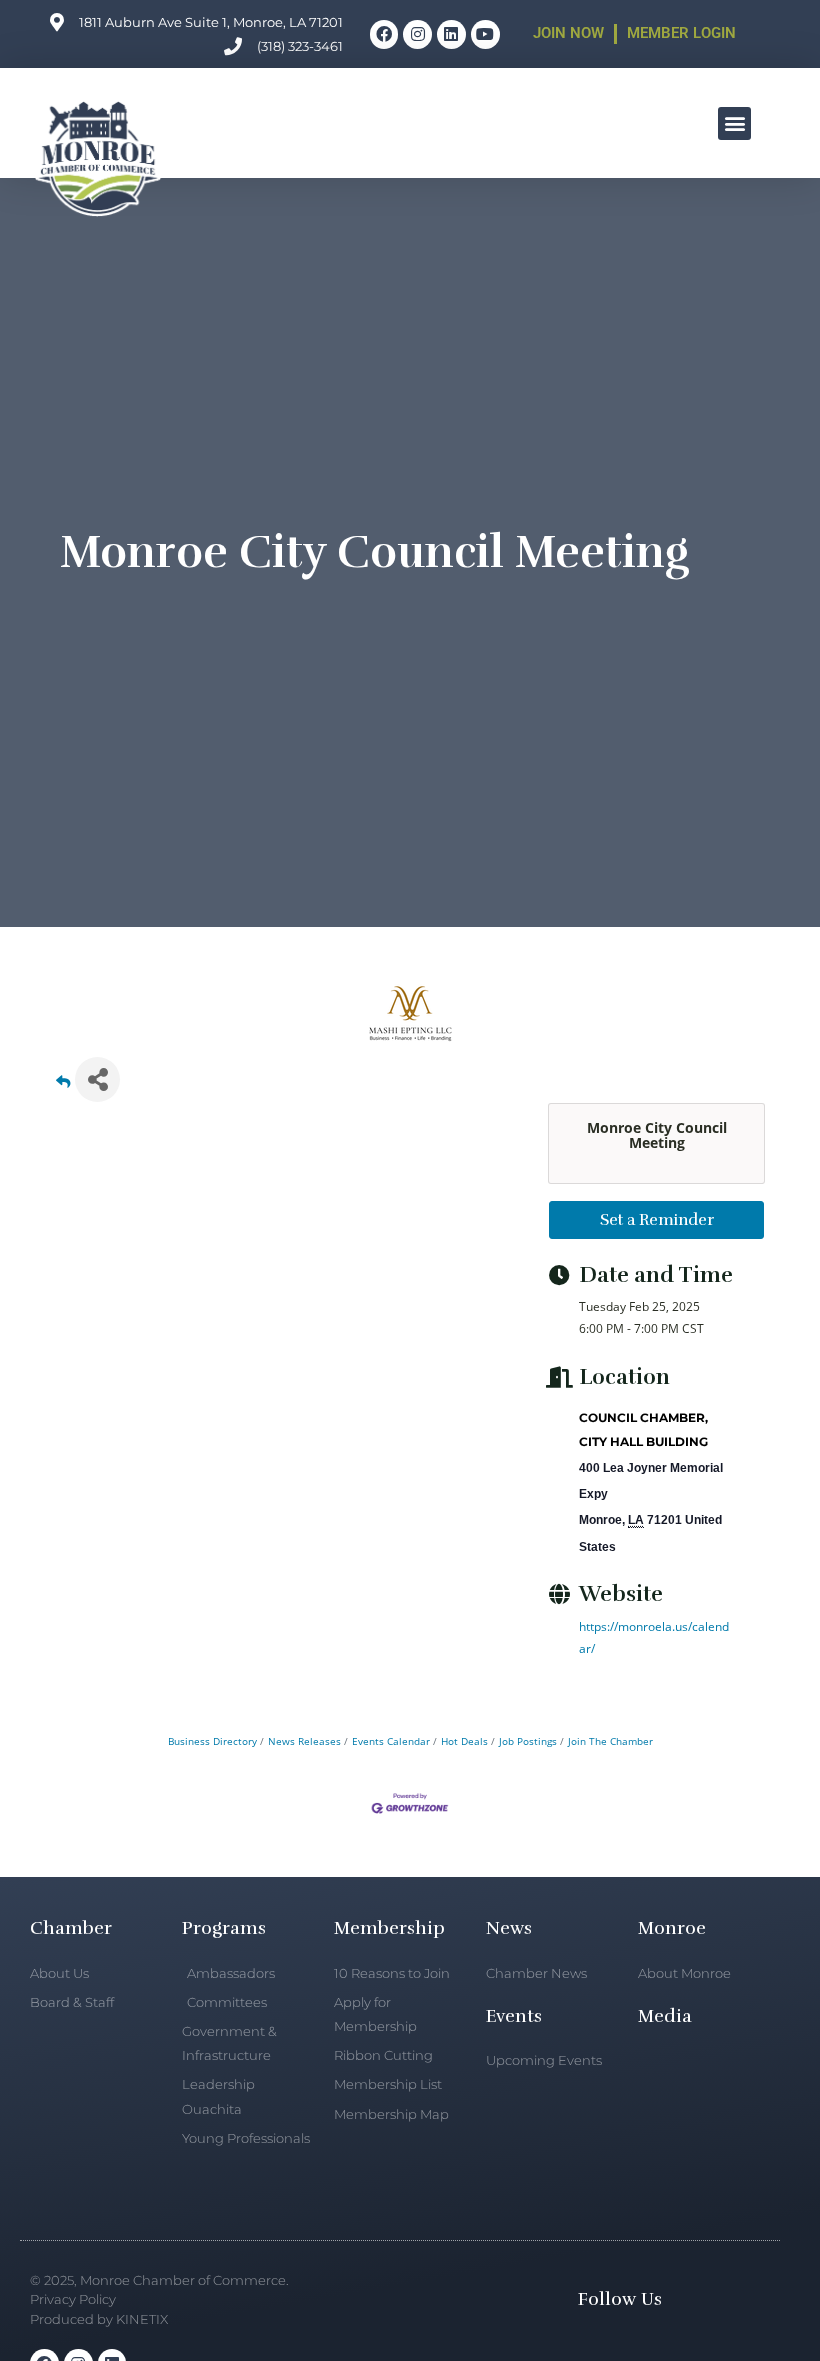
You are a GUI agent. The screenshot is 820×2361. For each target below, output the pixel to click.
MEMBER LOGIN (681, 33)
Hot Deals (464, 1741)
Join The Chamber (610, 1741)
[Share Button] (97, 1079)
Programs (224, 1928)
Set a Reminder (657, 1220)
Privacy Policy (73, 2299)
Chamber (71, 1928)
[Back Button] (63, 1085)
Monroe (672, 1928)
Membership (389, 1928)
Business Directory (212, 1741)
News (509, 1928)
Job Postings (528, 1741)
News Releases (304, 1741)
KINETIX (142, 2319)
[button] (734, 123)
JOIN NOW (568, 33)
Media (665, 2016)
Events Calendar (391, 1741)
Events (514, 2016)
